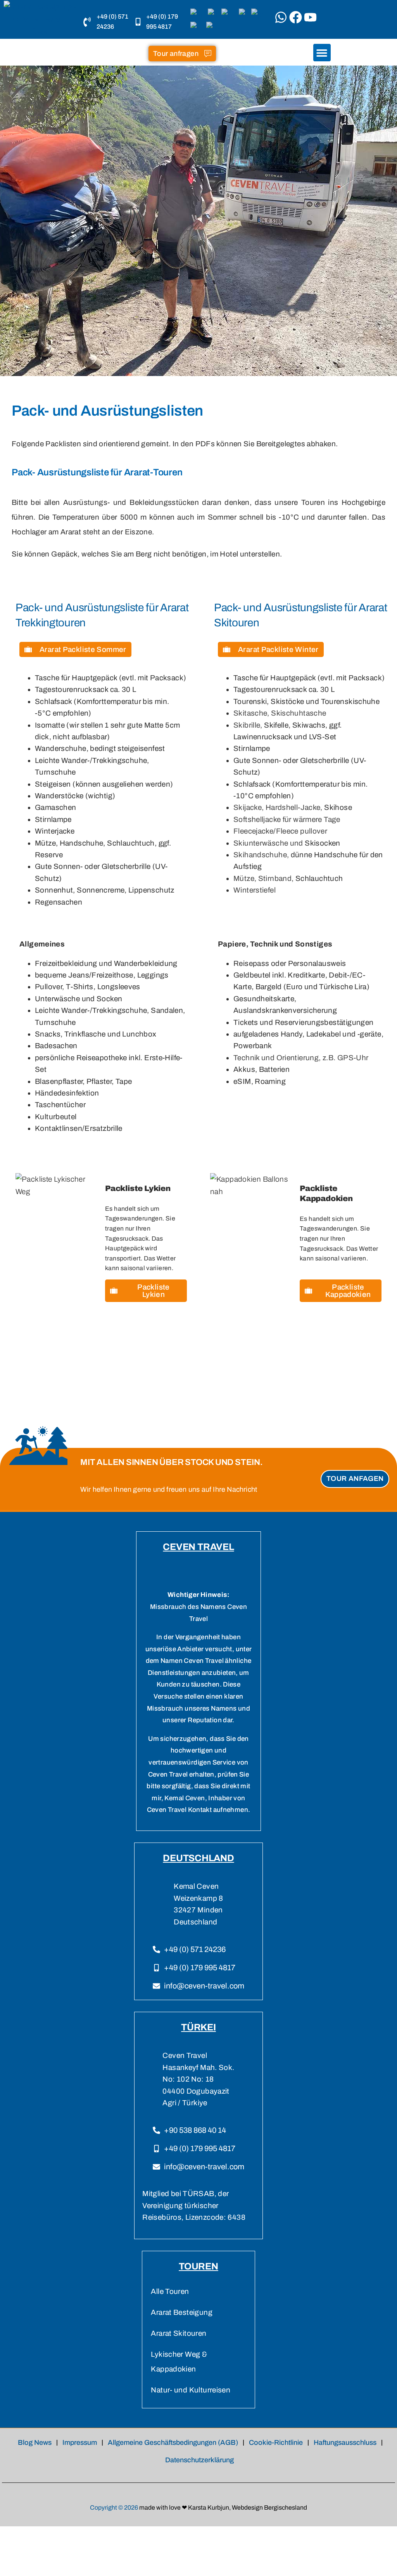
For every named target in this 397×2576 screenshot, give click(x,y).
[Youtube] (310, 17)
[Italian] (244, 15)
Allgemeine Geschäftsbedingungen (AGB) (173, 2443)
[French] (214, 15)
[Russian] (197, 27)
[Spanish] (214, 27)
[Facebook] (296, 17)
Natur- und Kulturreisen (191, 2390)
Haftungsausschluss (345, 2443)
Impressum (80, 2443)
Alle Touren (170, 2291)
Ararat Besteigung (181, 2312)
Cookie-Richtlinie (276, 2443)
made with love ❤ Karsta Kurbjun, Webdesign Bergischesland (223, 2508)
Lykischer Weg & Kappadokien (179, 2362)
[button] (322, 53)
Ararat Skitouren (179, 2333)
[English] (198, 15)
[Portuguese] (258, 15)
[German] (229, 15)
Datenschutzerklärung (199, 2460)
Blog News (35, 2443)
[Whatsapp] (281, 17)
